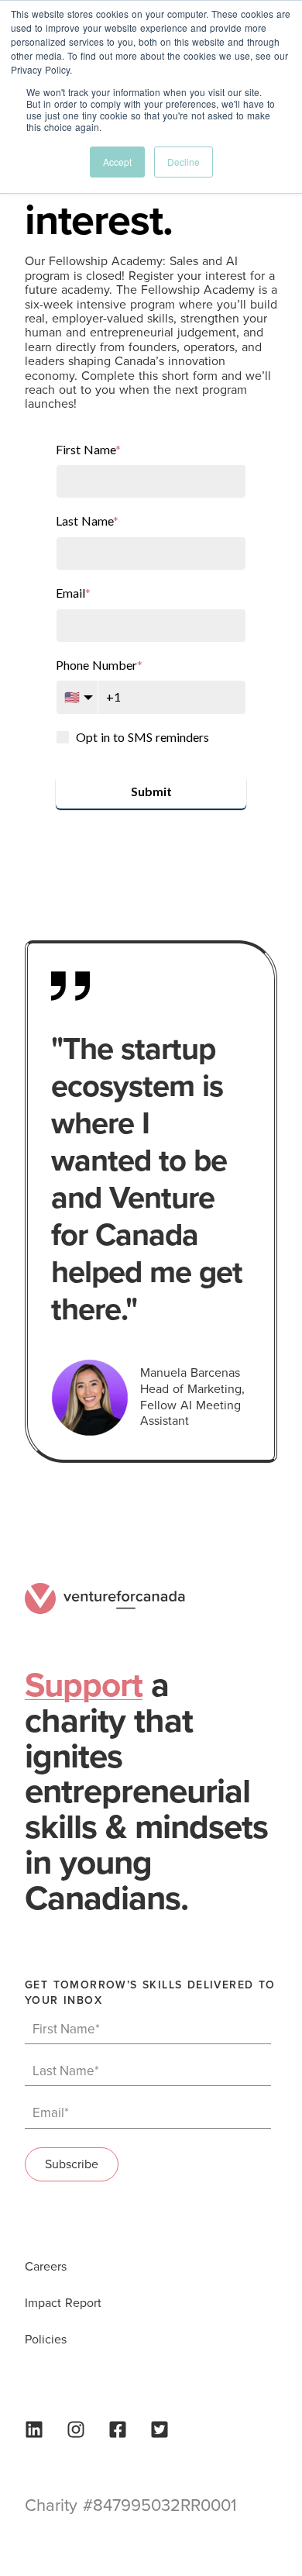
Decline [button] (184, 162)
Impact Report (63, 2303)
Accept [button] (117, 162)
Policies (46, 2340)
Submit (151, 791)
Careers (46, 2267)
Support (84, 1686)
